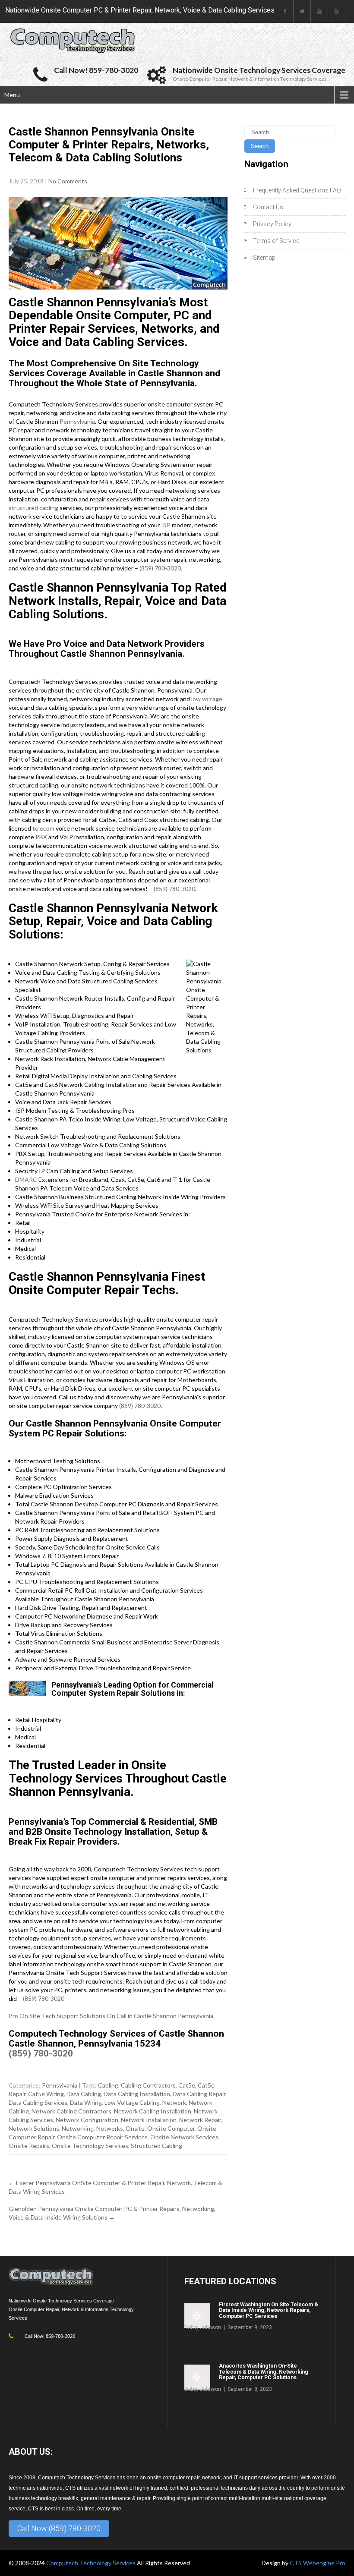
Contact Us (268, 207)
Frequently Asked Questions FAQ (297, 190)
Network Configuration (87, 2120)
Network (174, 2102)
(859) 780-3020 (160, 568)
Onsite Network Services (184, 2137)
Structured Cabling (156, 2146)
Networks (110, 2128)
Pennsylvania (77, 421)
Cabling (108, 2085)
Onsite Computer (171, 2128)
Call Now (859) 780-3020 (59, 2528)
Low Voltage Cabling (132, 2102)
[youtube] (319, 11)
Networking (78, 2128)
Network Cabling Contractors (71, 2111)
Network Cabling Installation (153, 2111)
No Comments (68, 181)
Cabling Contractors (148, 2085)
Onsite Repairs (29, 2146)
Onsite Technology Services (90, 2146)
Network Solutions (34, 2128)
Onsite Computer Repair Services (102, 2137)
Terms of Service (276, 241)
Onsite (135, 2128)
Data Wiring (86, 2102)
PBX (41, 837)
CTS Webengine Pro (318, 2563)
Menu (12, 95)
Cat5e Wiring (46, 2094)
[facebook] (285, 11)
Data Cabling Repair (199, 2094)
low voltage (207, 699)
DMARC (26, 1179)
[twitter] (302, 11)
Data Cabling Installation (137, 2094)
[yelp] (337, 11)
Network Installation (149, 2120)
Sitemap (264, 258)
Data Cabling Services (38, 2102)
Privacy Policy (272, 224)
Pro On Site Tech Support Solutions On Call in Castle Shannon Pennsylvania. (112, 2016)
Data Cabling (84, 2094)
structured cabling (33, 508)
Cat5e (187, 2085)
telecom (43, 828)
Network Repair (200, 2120)
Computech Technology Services (92, 2563)
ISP (166, 525)
